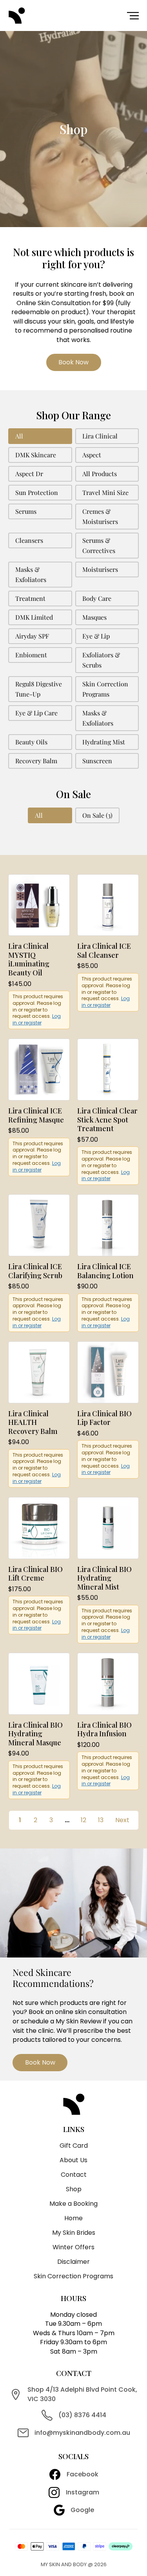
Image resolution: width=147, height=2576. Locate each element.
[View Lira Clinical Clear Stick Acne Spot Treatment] (108, 1069)
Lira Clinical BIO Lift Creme (35, 1574)
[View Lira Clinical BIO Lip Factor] (108, 1372)
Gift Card (74, 2146)
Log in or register (37, 1019)
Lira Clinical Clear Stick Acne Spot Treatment (107, 1120)
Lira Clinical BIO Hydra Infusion (104, 1729)
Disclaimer (73, 2262)
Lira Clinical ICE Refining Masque (36, 1115)
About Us (73, 2160)
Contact (74, 2175)
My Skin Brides (74, 2233)
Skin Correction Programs (73, 2276)
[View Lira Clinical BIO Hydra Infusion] (108, 1683)
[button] (40, 436)
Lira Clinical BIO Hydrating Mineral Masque (35, 1734)
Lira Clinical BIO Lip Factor (104, 1418)
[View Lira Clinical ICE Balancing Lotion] (108, 1225)
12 (83, 1820)
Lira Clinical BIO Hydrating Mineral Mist (104, 1578)
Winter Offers (73, 2247)
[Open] (133, 16)
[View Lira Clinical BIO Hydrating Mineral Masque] (39, 1683)
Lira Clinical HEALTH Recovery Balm (33, 1422)
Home (73, 2218)
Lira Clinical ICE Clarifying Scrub (35, 1271)
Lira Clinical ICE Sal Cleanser (104, 951)
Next (122, 1820)
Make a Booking (73, 2204)
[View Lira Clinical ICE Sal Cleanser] (108, 905)
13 (101, 1820)
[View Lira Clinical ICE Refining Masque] (39, 1069)
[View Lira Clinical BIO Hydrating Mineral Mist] (108, 1527)
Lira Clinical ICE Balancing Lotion (105, 1271)
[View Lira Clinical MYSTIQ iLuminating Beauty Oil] (39, 905)
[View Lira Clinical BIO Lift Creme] (39, 1527)
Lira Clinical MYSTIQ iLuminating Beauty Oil (29, 959)
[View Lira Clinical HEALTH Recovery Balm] (39, 1372)
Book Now (73, 362)
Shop (74, 2189)
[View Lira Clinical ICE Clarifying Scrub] (39, 1225)
